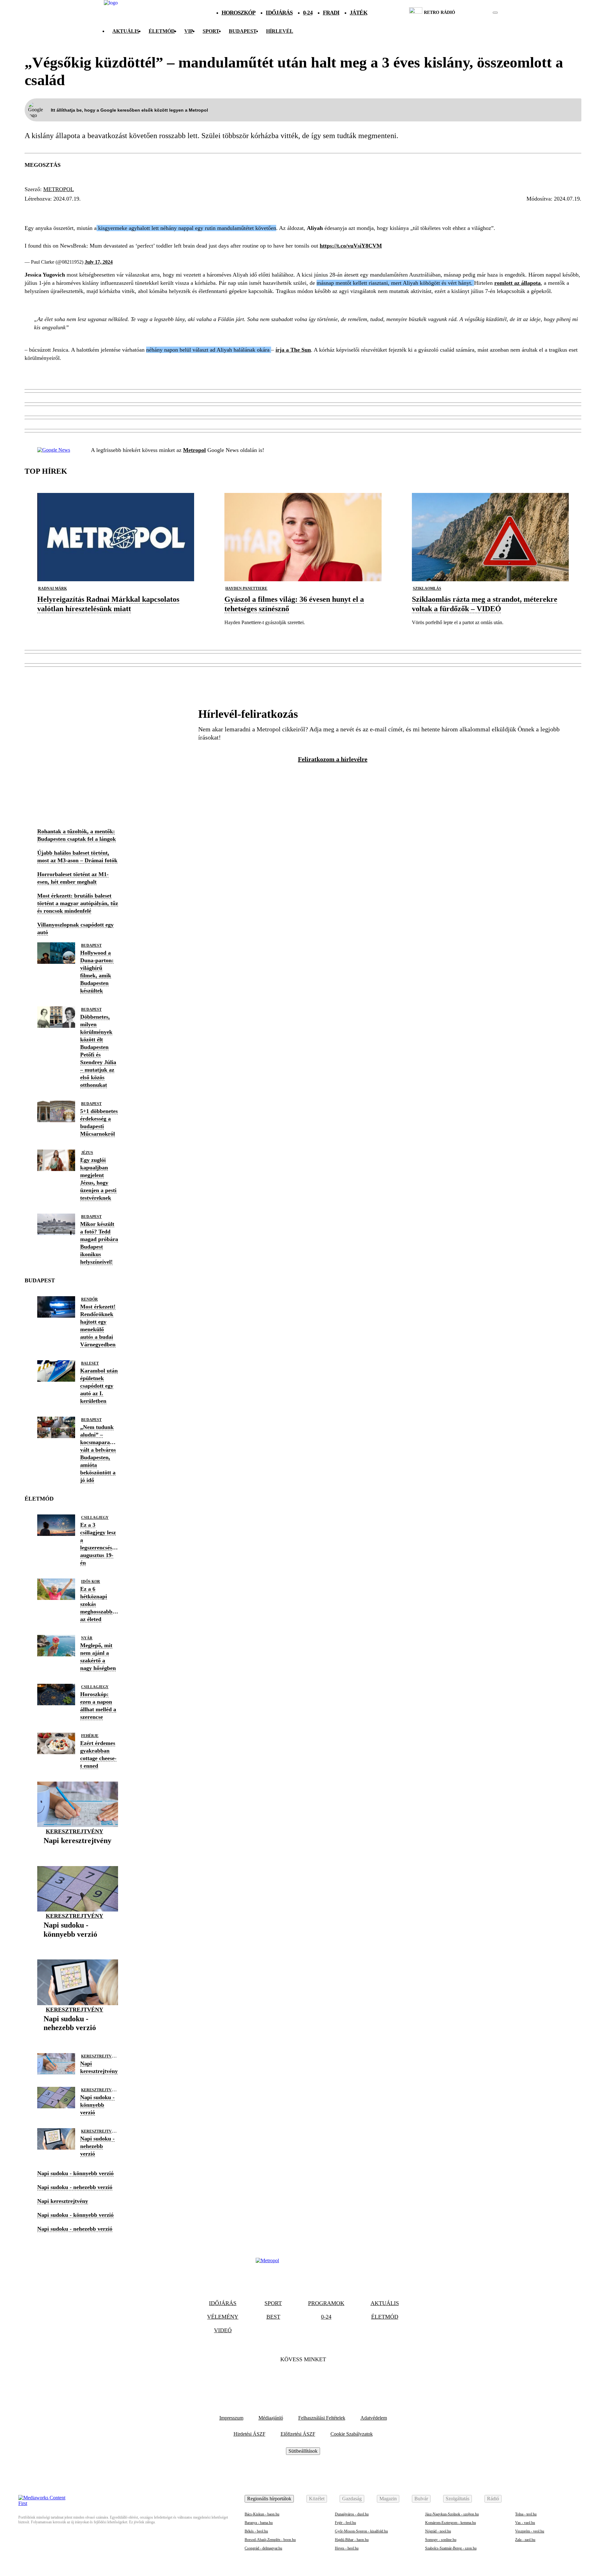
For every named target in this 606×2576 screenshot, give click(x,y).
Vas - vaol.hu (525, 2523)
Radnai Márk (53, 588)
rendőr (89, 1299)
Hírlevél (280, 31)
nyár (87, 1638)
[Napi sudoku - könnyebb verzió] (78, 1944)
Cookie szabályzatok (352, 2434)
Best (273, 2317)
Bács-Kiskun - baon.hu (262, 2514)
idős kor (91, 1582)
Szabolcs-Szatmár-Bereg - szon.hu (451, 2548)
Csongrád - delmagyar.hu (263, 2548)
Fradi (331, 13)
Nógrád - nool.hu (438, 2531)
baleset (90, 1363)
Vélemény (223, 2317)
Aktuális (126, 31)
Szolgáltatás (457, 2499)
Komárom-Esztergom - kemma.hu (451, 2523)
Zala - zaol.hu (525, 2540)
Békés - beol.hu (256, 2531)
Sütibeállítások (303, 2451)
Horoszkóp (239, 13)
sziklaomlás (427, 588)
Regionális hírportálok (269, 2499)
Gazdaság (352, 2499)
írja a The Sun (293, 350)
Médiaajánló (271, 2418)
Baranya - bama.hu (259, 2523)
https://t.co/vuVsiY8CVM (351, 246)
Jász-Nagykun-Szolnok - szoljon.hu (452, 2514)
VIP (189, 31)
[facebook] (474, 13)
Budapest (91, 946)
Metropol (59, 189)
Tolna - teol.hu (526, 2514)
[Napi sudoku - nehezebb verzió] (78, 2037)
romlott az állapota (517, 283)
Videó (223, 2330)
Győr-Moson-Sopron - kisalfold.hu (361, 2531)
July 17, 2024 (99, 262)
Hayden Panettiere (246, 588)
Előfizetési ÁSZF (298, 2434)
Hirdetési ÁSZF (250, 2434)
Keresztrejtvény (74, 1831)
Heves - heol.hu (347, 2548)
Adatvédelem (374, 2418)
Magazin (388, 2499)
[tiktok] (476, 13)
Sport (211, 31)
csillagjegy (95, 1518)
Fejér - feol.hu (345, 2523)
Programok (326, 2303)
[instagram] (479, 13)
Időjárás (279, 13)
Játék (359, 13)
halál (95, 210)
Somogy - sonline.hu (441, 2540)
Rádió (493, 2499)
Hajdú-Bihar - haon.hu (352, 2540)
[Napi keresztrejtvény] (77, 1850)
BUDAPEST (243, 31)
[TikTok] (303, 2379)
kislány (126, 210)
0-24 (308, 13)
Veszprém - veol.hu (530, 2531)
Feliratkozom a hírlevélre (333, 759)
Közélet (317, 2499)
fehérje (90, 1736)
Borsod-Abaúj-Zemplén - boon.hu (270, 2540)
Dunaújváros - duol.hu (352, 2514)
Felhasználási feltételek (322, 2418)
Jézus (87, 1153)
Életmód (162, 31)
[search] (495, 13)
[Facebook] (286, 2379)
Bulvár (421, 2499)
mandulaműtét (52, 210)
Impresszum (231, 2418)
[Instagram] (320, 2379)
